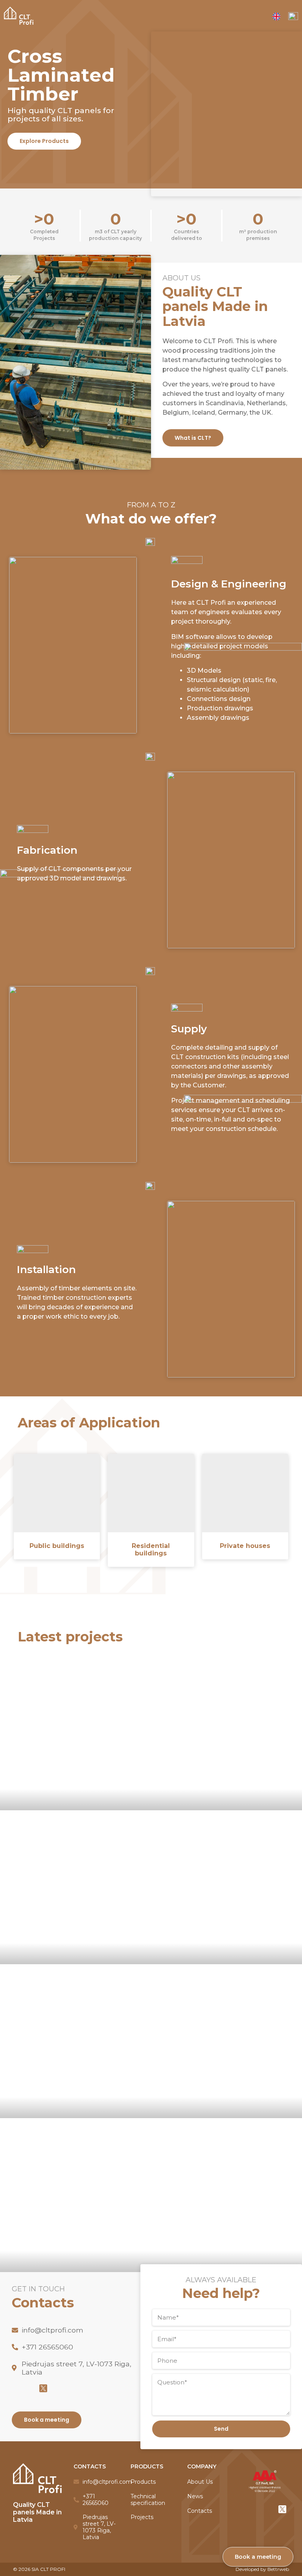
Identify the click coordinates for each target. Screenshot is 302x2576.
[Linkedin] (29, 2388)
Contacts (200, 2511)
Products (143, 2482)
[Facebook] (16, 2388)
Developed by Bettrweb (262, 2569)
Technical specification (148, 2500)
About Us (200, 2482)
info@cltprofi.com (52, 2330)
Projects (142, 2517)
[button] (44, 141)
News (195, 2496)
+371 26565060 (47, 2347)
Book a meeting (258, 2557)
